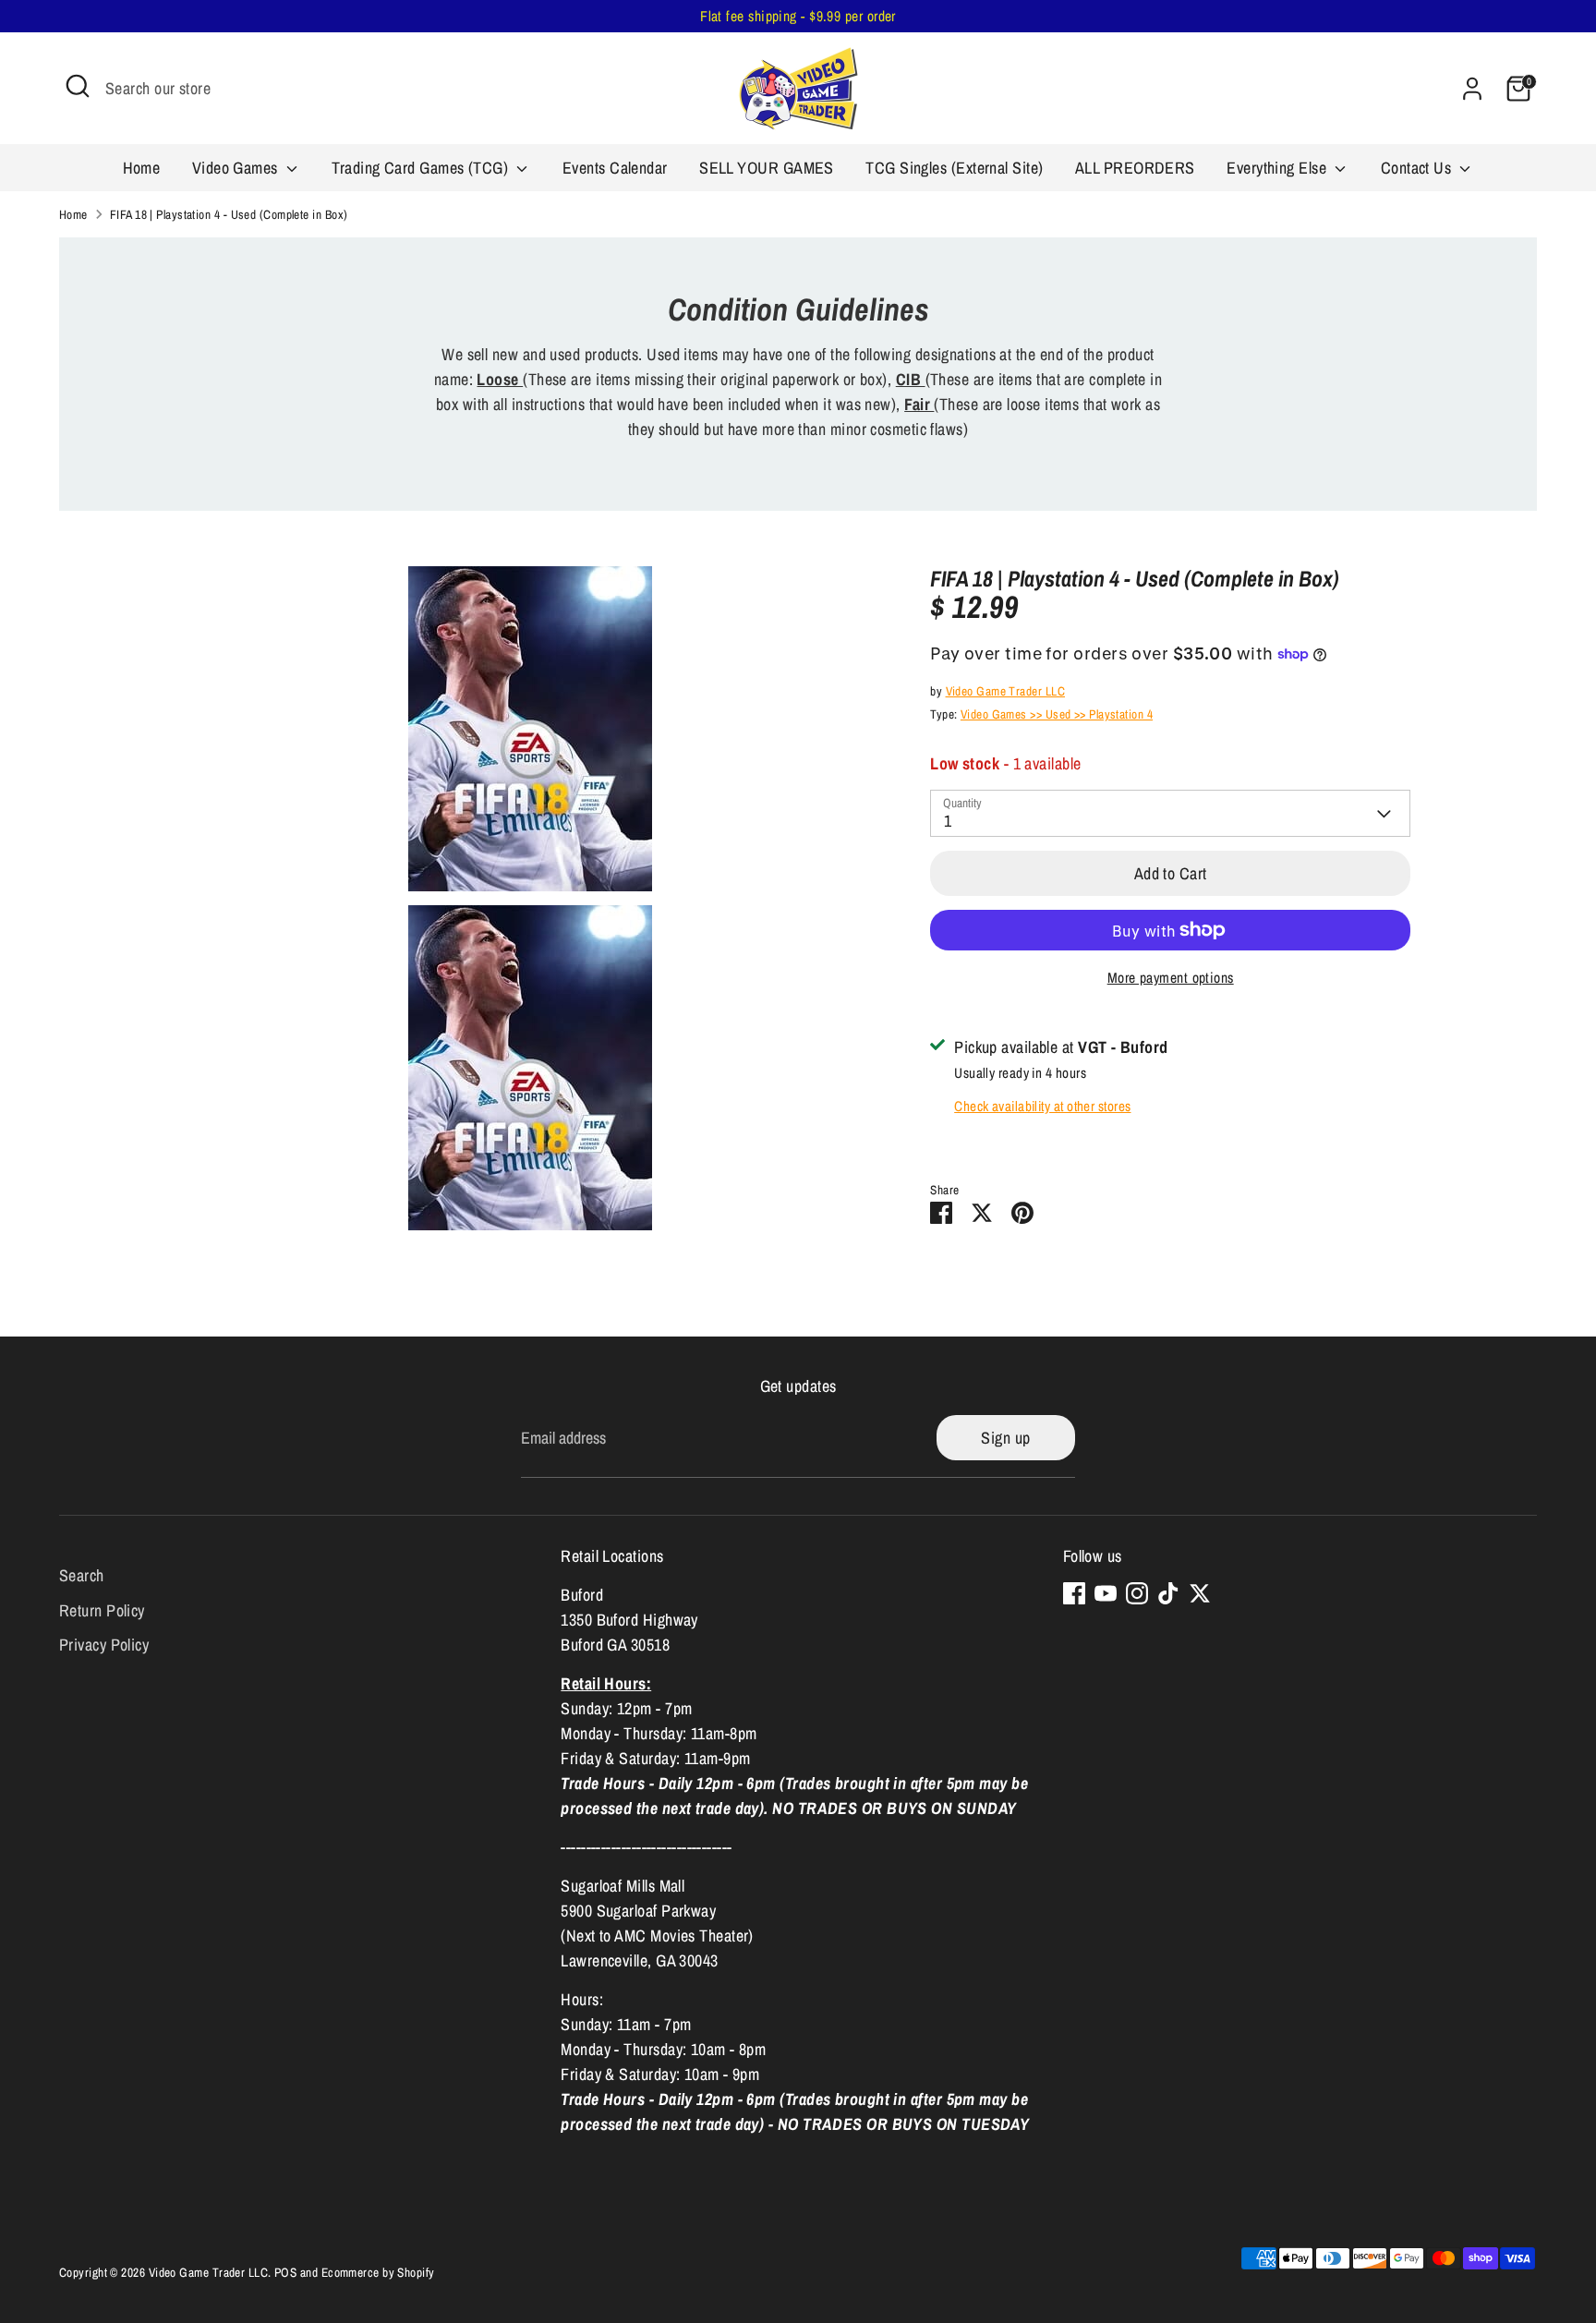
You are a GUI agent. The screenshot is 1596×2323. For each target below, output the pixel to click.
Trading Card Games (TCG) (422, 168)
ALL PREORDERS (1135, 168)
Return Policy (102, 1610)
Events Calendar (615, 168)
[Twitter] (1200, 1593)
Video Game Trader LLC (1005, 691)
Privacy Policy (104, 1645)
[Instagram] (1137, 1593)
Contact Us (1418, 168)
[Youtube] (1106, 1593)
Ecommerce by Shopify (378, 2272)
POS (285, 2272)
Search (82, 1575)
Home (142, 168)
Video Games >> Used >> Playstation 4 (1057, 714)
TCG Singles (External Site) (954, 168)
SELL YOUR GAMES (767, 168)
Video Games (237, 168)
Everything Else (1278, 168)
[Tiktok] (1168, 1593)
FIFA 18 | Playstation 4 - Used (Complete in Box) (229, 214)
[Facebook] (1074, 1593)
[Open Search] (78, 86)
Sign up (1005, 1438)
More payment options (1171, 978)
